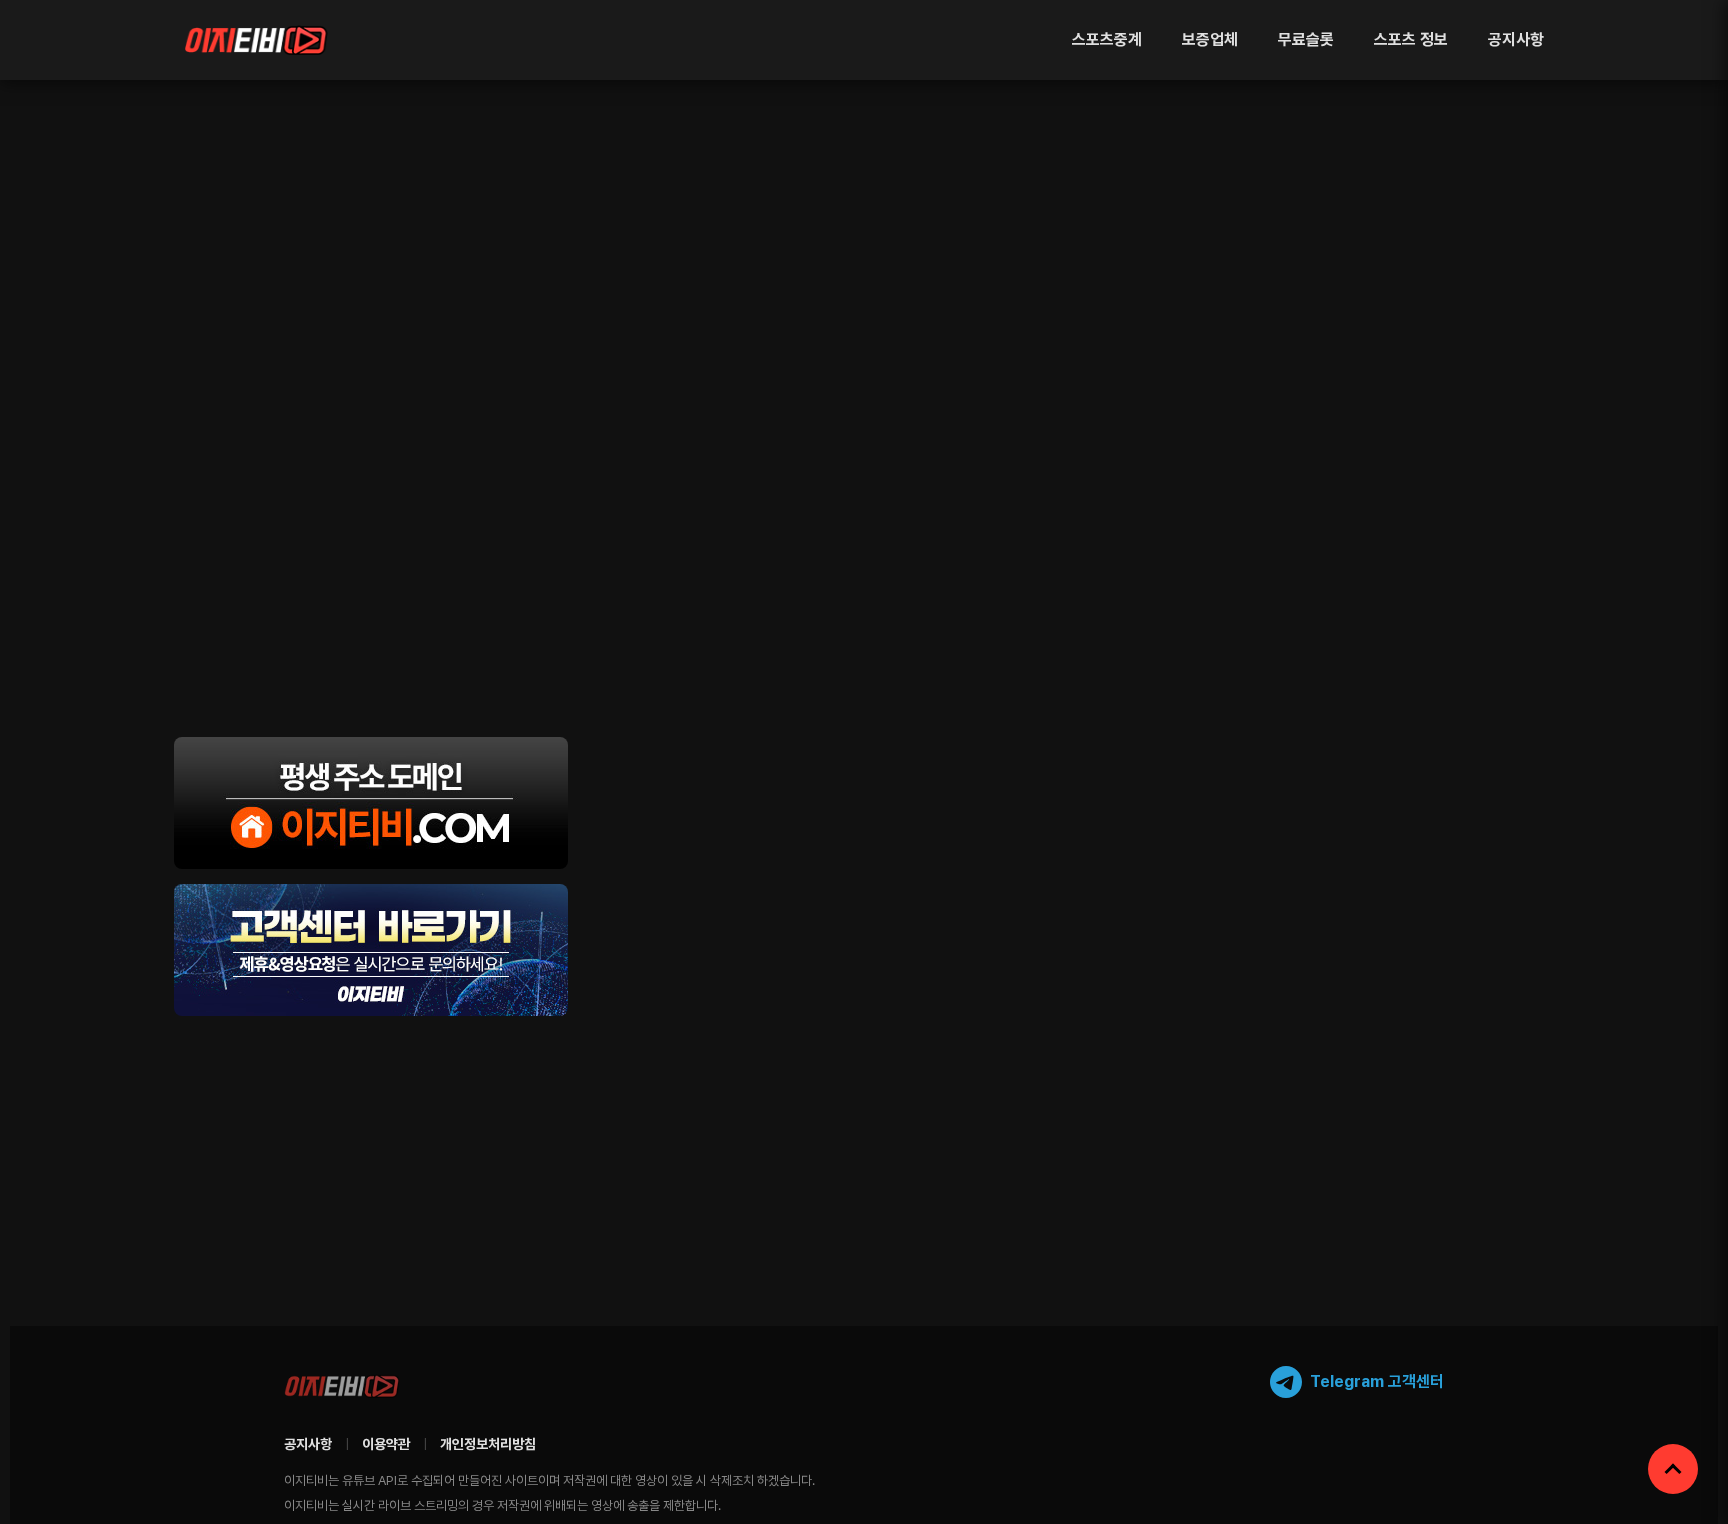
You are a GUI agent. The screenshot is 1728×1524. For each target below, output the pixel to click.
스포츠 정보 (1411, 39)
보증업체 (1210, 39)
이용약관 (386, 1444)
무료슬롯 (1306, 39)
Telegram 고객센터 (1377, 1381)
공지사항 (1516, 39)
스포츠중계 (1107, 39)
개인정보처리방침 (488, 1444)
